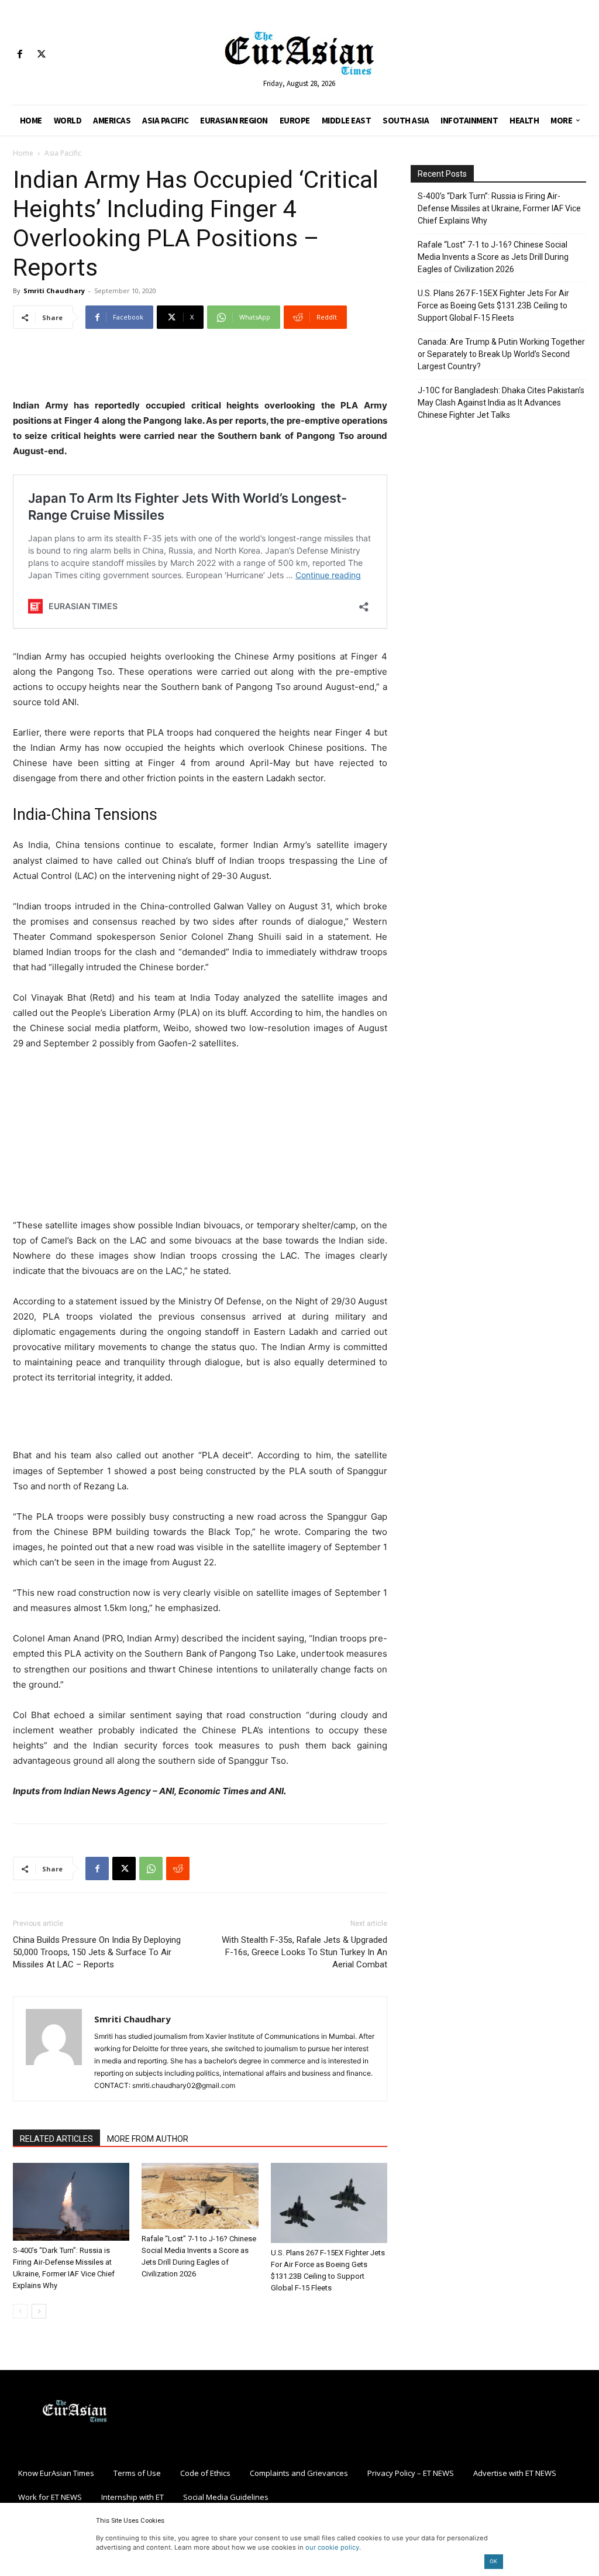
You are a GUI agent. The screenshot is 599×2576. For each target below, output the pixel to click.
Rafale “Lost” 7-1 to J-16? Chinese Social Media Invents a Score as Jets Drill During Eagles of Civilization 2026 (493, 257)
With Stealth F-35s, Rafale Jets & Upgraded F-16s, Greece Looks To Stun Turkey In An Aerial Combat (304, 1952)
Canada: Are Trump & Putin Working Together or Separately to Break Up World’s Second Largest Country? (501, 354)
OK (493, 2561)
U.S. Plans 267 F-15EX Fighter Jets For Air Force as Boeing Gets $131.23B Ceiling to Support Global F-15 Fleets (493, 305)
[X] (41, 55)
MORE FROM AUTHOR (148, 2139)
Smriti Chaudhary (54, 291)
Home (23, 153)
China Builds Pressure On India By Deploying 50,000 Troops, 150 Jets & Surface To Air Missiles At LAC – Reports (97, 1952)
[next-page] (39, 2311)
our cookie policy (332, 2547)
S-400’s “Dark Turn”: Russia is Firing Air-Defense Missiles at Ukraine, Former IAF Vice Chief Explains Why (499, 208)
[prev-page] (20, 2311)
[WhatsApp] (151, 1869)
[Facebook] (20, 55)
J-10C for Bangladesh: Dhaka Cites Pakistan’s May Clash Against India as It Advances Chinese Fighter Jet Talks (501, 403)
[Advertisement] (200, 368)
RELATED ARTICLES (56, 2139)
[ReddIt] (178, 1869)
